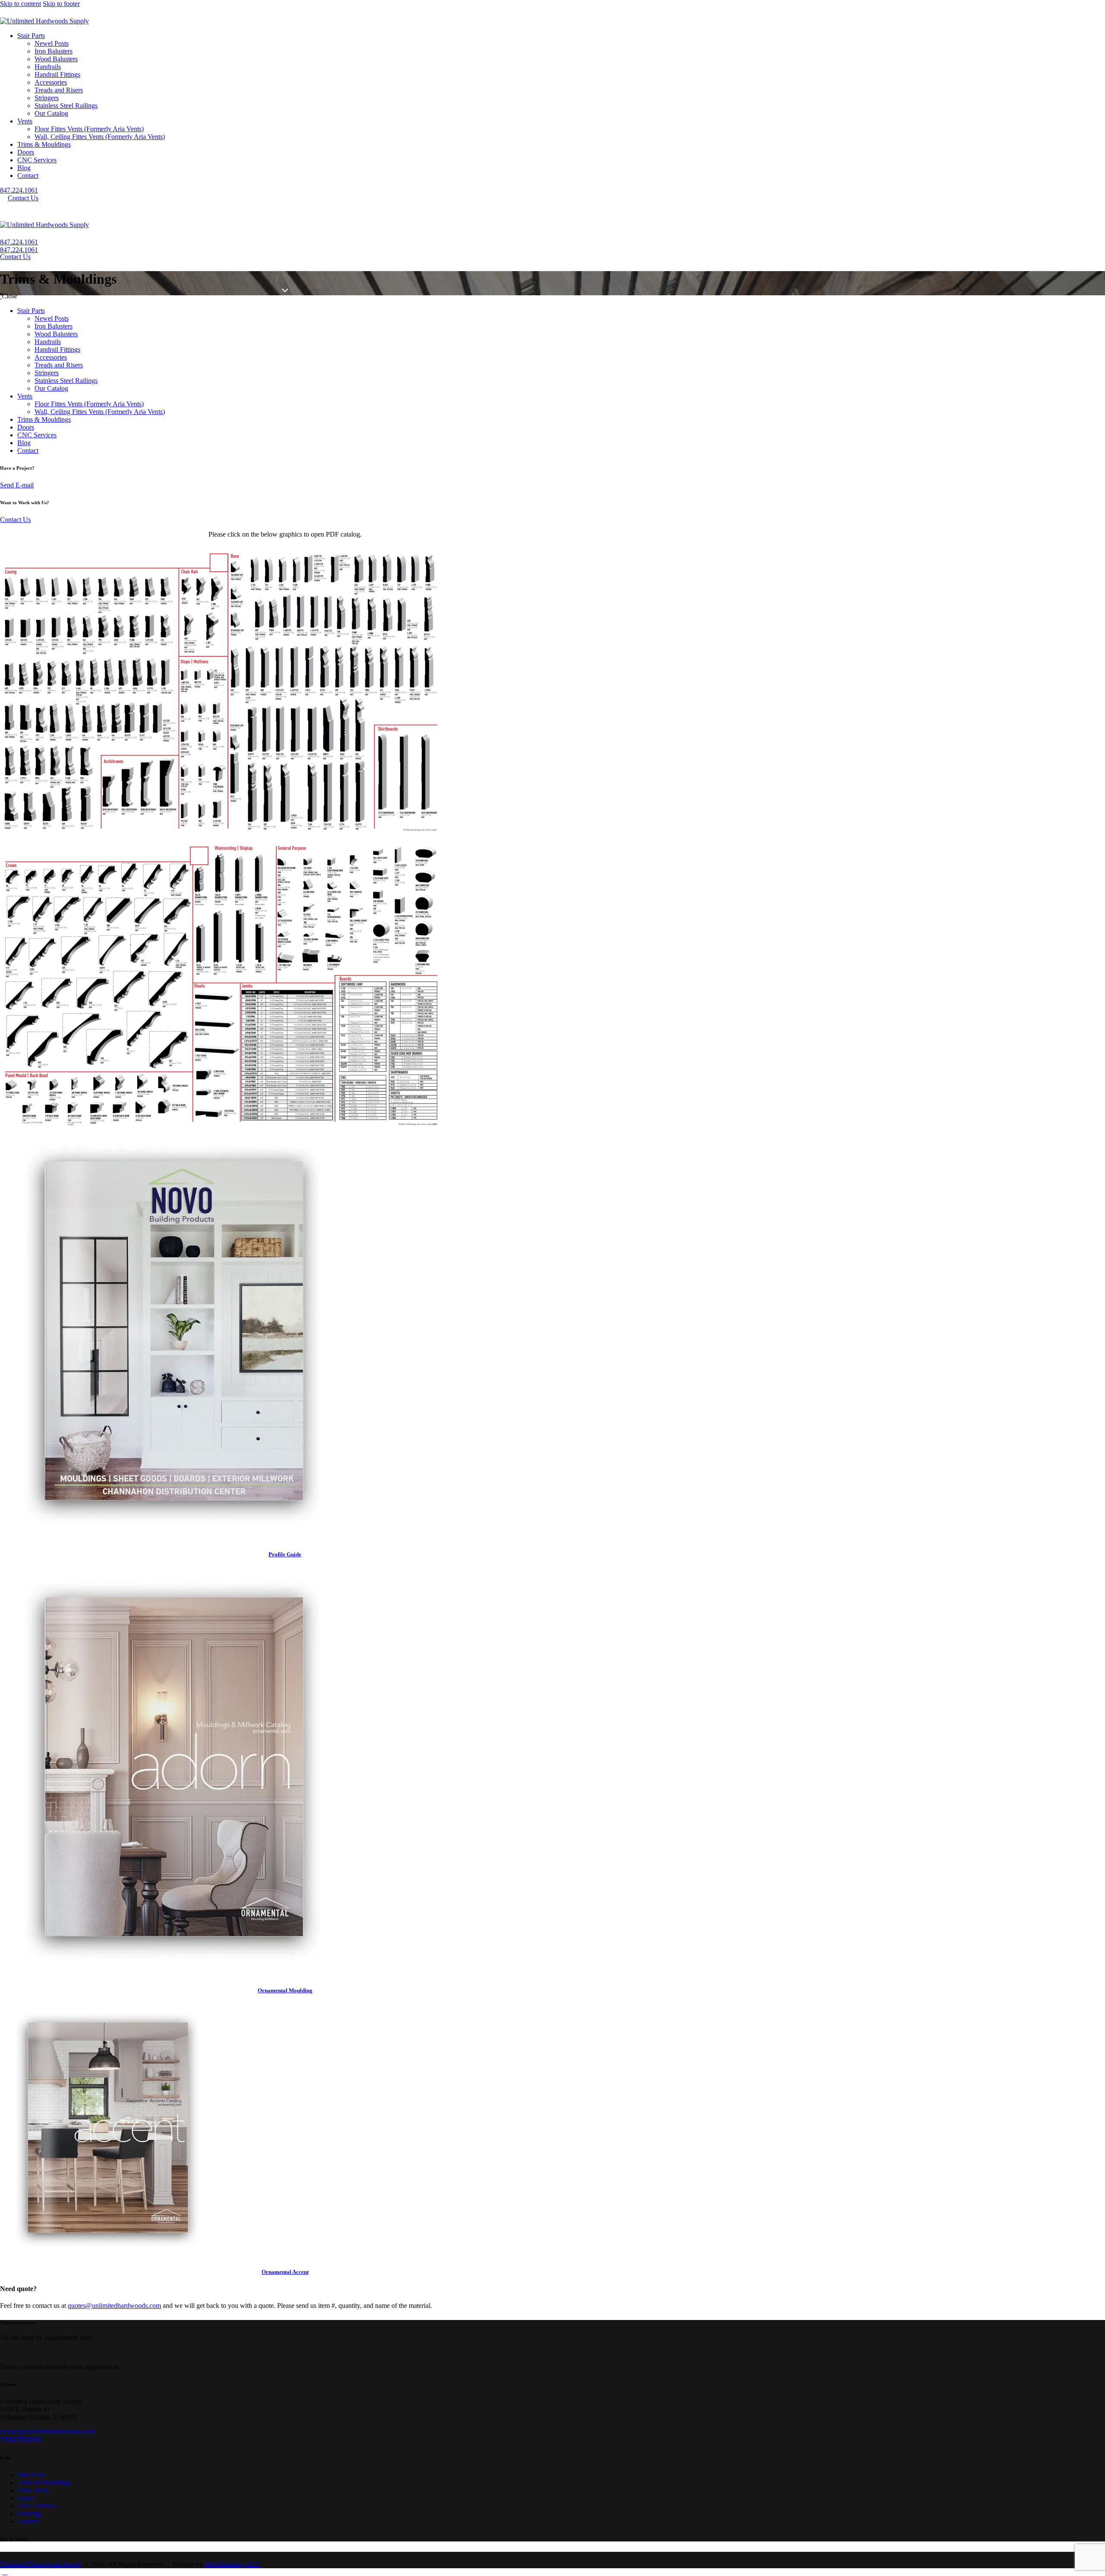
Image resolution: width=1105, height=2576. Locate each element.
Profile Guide (285, 1554)
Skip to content (21, 4)
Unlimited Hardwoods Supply (41, 2564)
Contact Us (15, 520)
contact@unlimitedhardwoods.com (47, 2432)
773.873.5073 (21, 2440)
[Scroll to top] (5, 2572)
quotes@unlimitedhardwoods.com (114, 2306)
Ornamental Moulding (285, 1990)
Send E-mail (17, 485)
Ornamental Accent (285, 2272)
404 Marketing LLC (232, 2564)
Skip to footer (61, 4)
